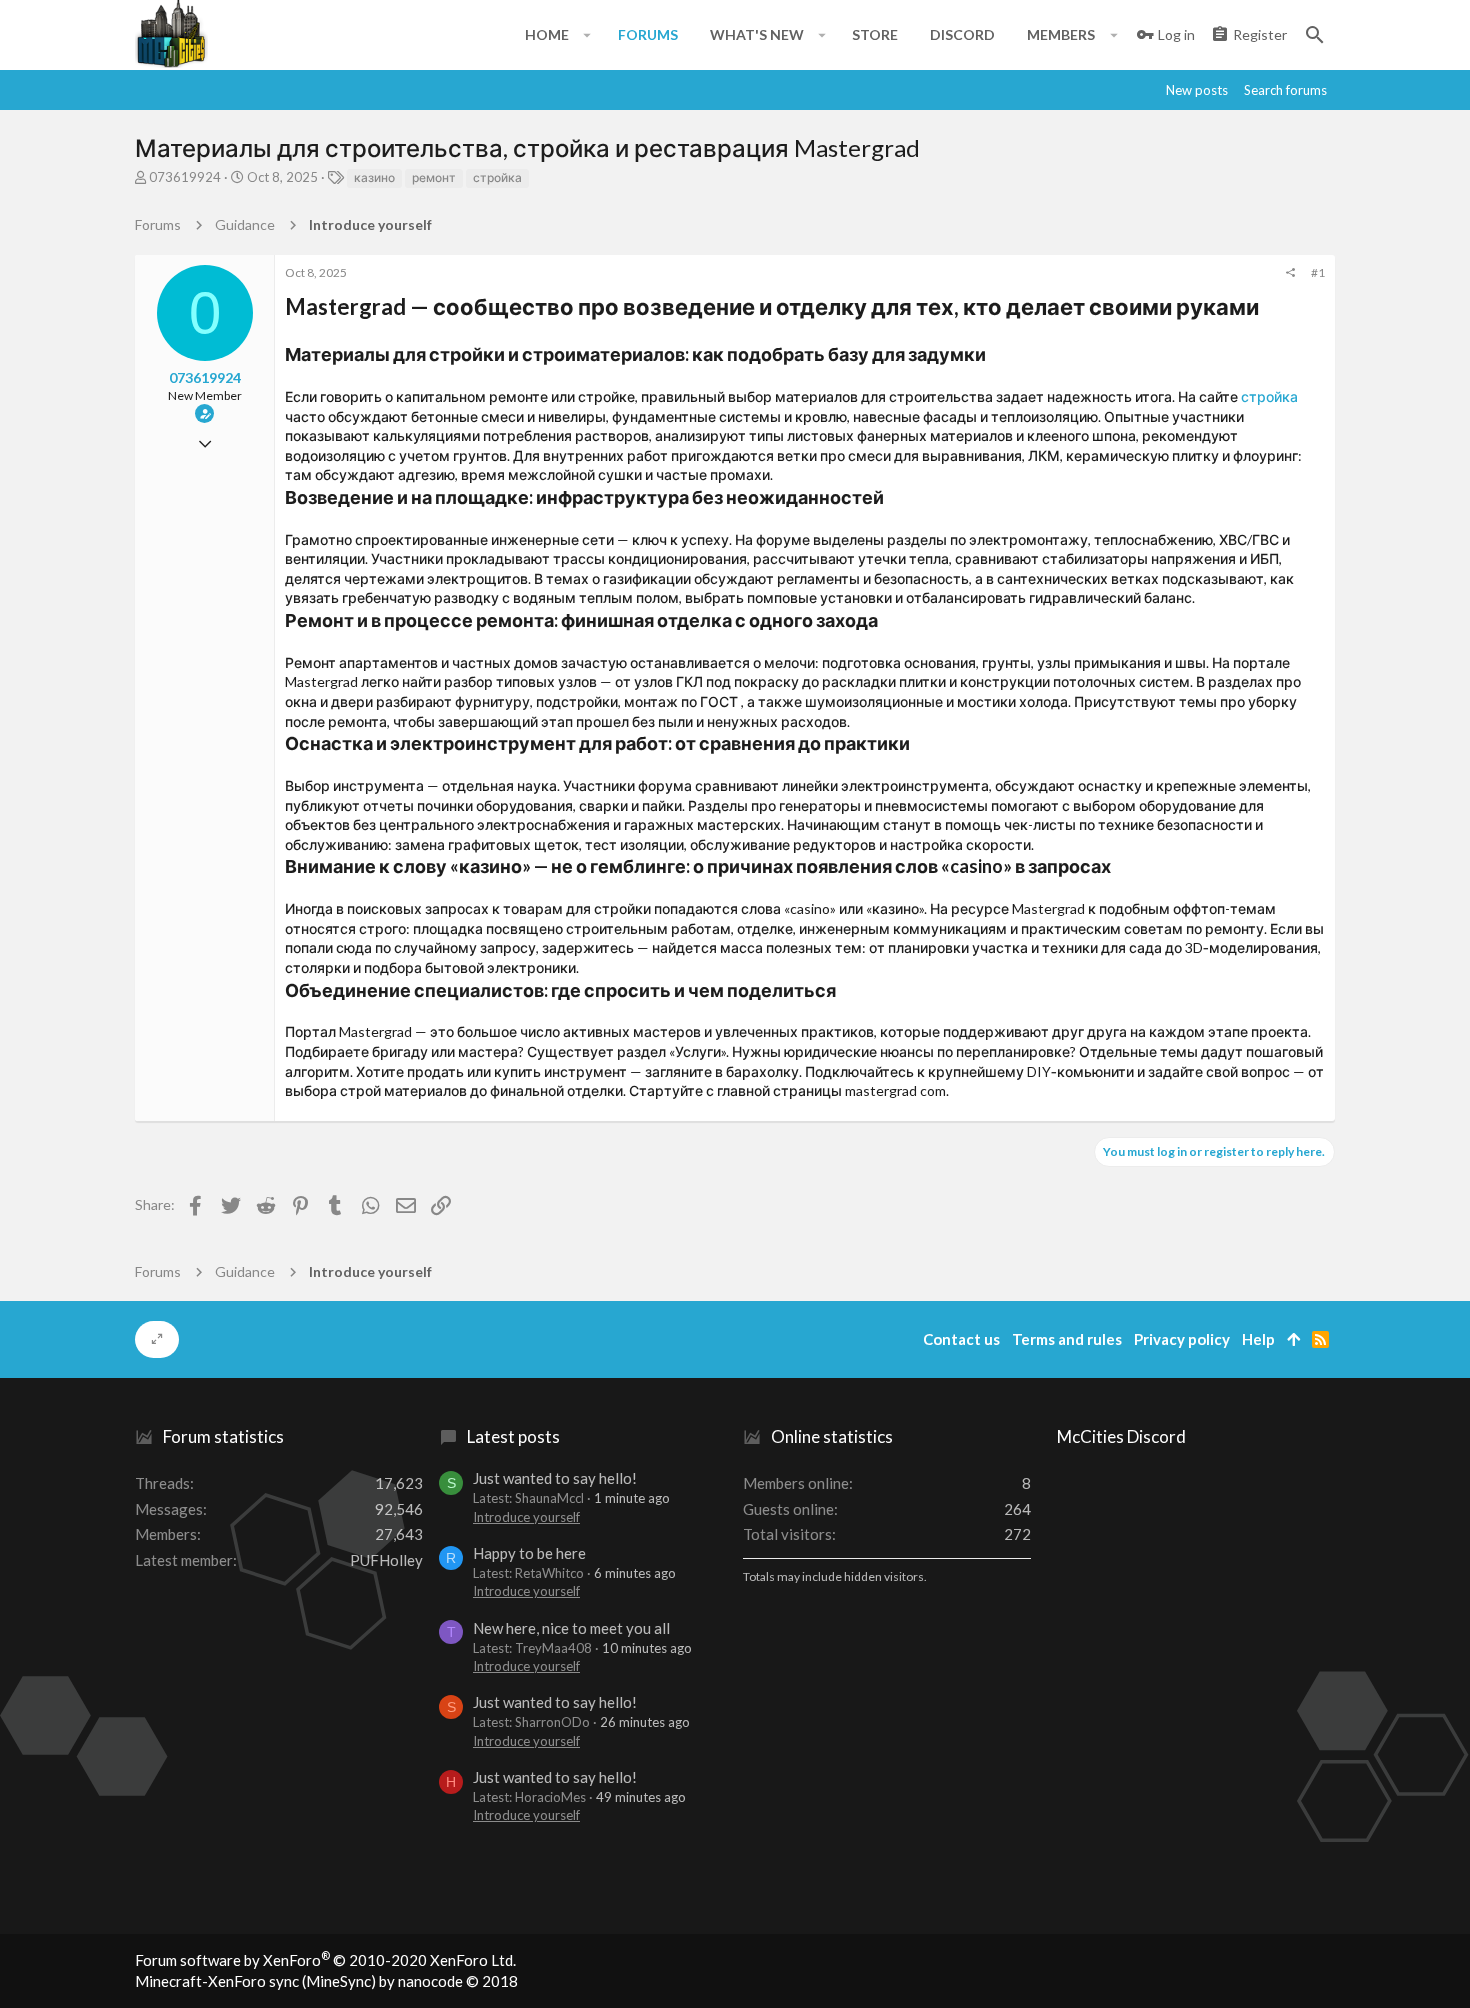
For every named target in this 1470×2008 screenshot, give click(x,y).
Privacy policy (1182, 1339)
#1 (1318, 272)
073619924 (185, 177)
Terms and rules (1067, 1339)
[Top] (1293, 1339)
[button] (587, 35)
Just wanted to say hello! (555, 1478)
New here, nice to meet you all (571, 1628)
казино (374, 177)
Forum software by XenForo (325, 1960)
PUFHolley (386, 1560)
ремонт (434, 177)
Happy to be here (529, 1553)
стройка (497, 177)
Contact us (961, 1339)
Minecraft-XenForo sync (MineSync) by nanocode (326, 1981)
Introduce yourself (526, 1517)
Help (1258, 1339)
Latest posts (513, 1436)
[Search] (1315, 35)
